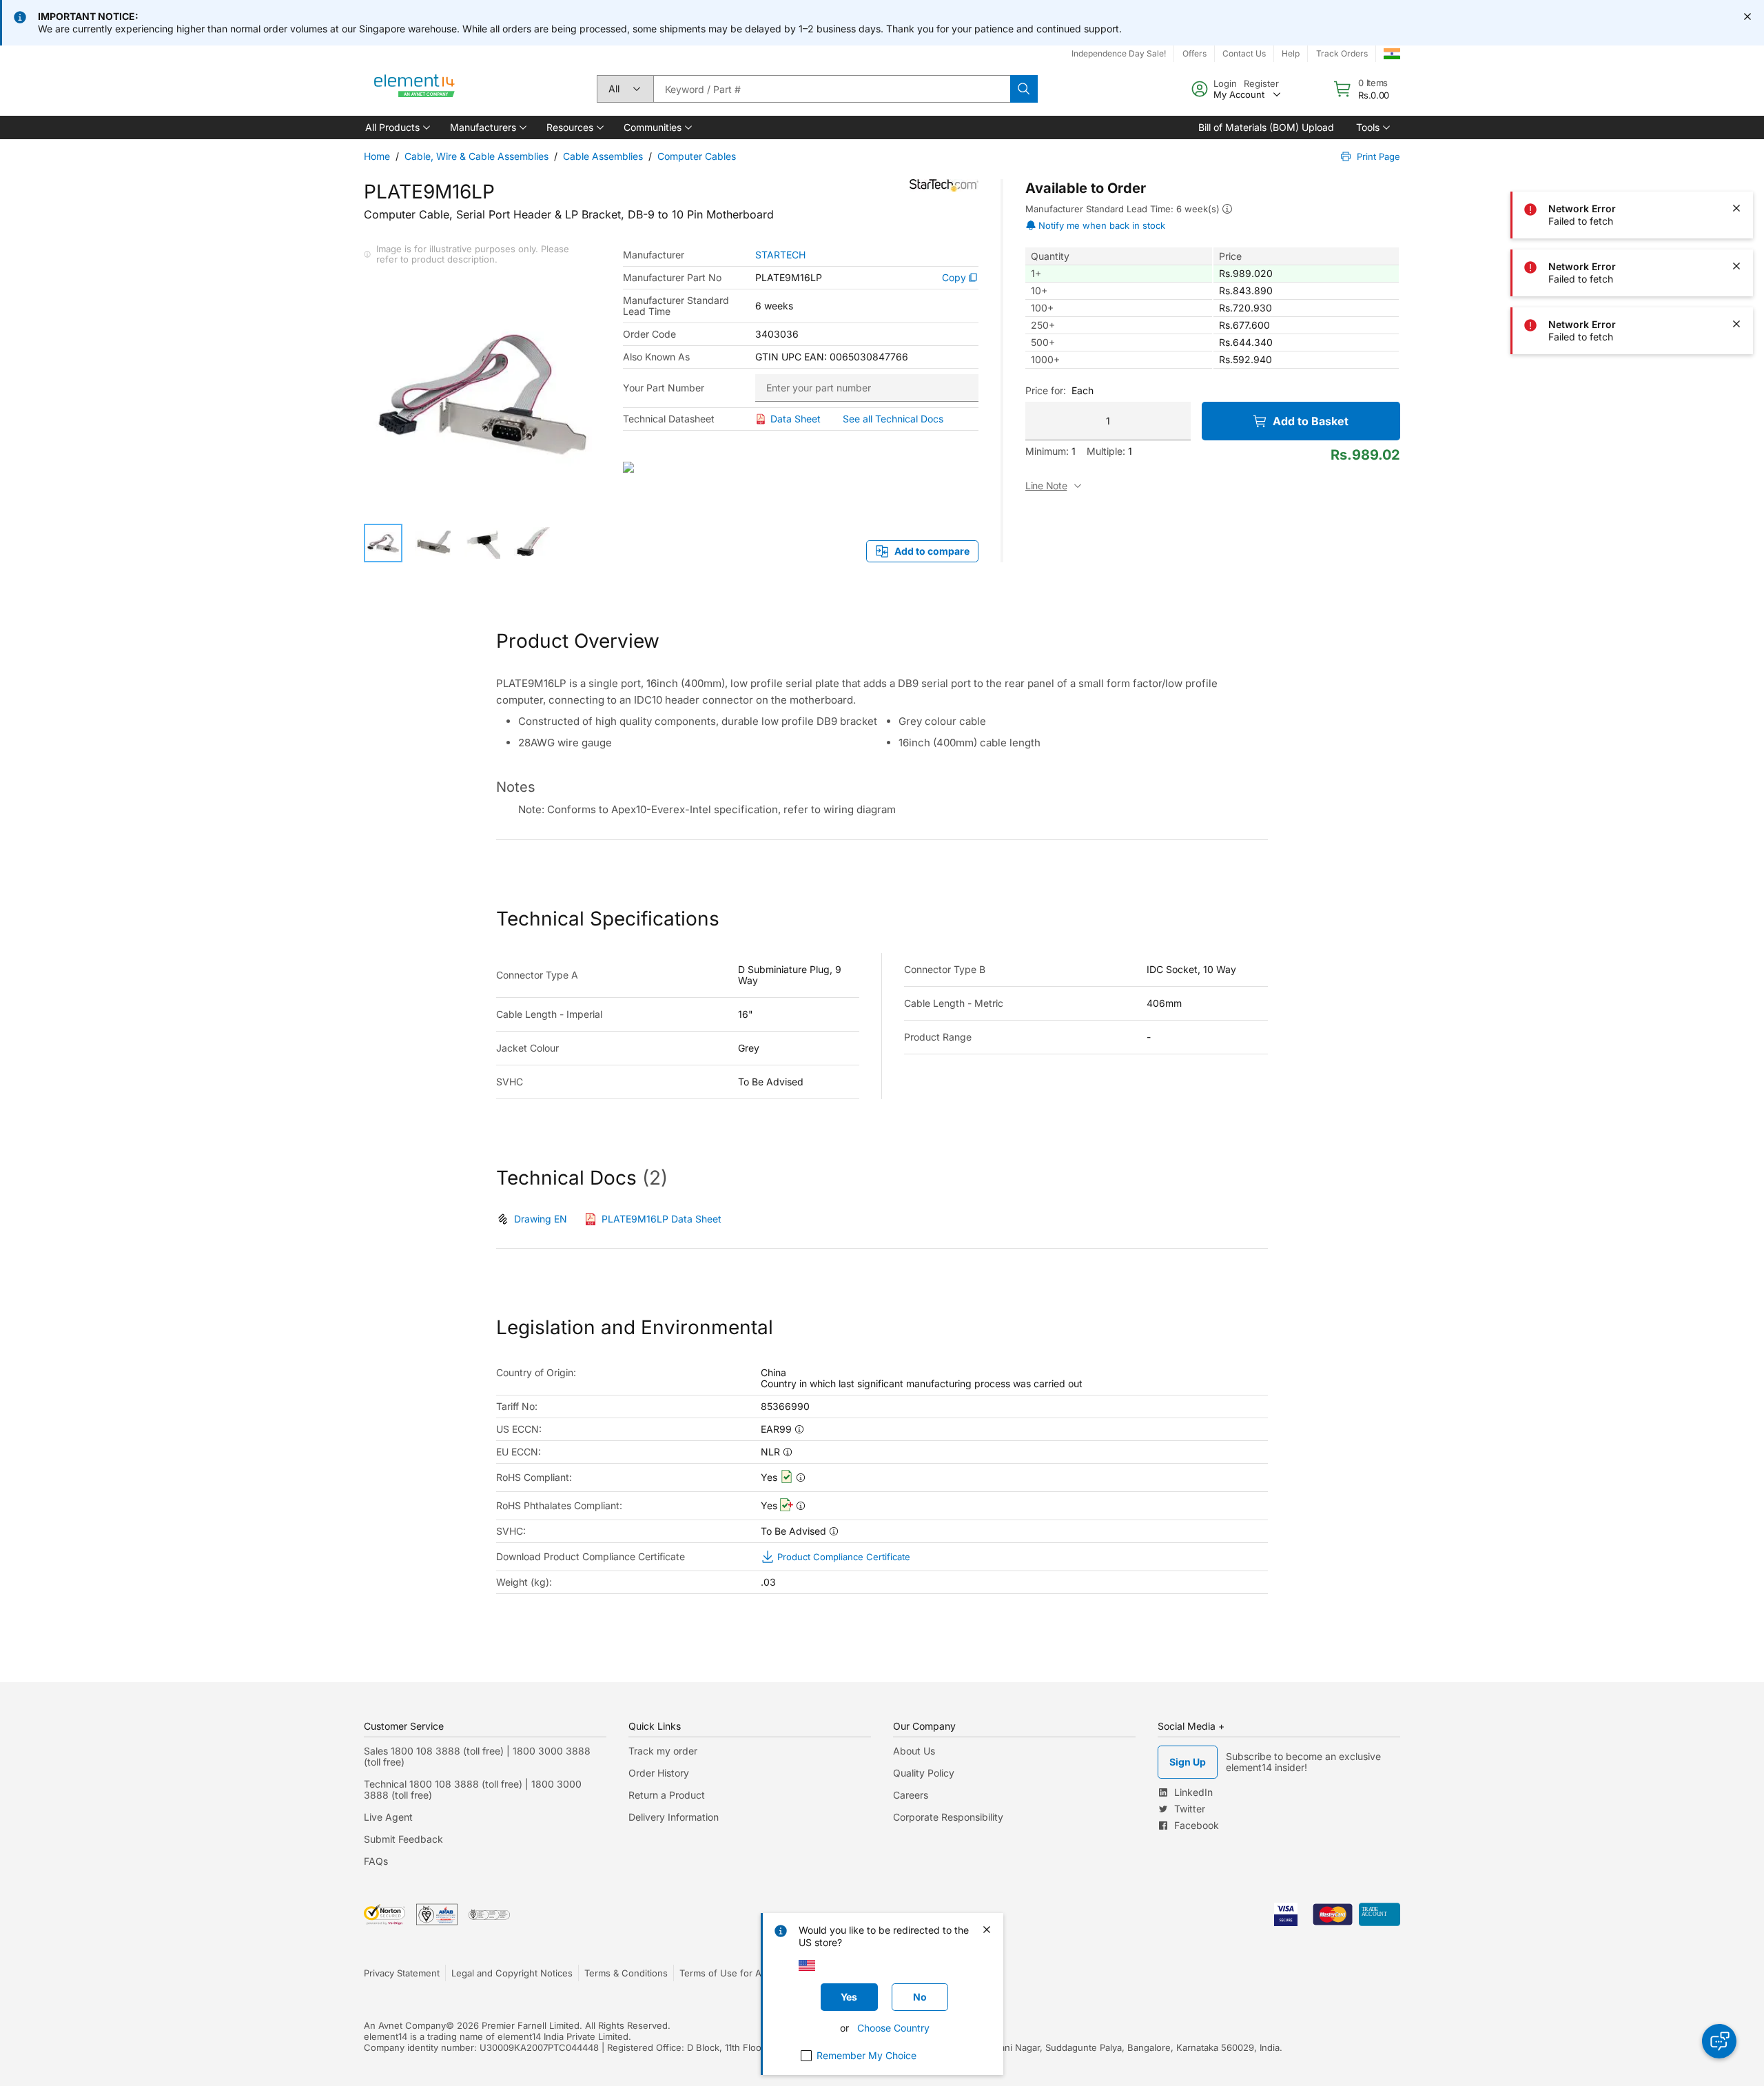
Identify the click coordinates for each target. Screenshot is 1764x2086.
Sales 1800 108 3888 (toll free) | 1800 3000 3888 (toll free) (477, 1756)
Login (1225, 83)
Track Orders (1342, 53)
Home (377, 156)
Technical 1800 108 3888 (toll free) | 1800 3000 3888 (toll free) (473, 1789)
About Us (914, 1751)
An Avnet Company (405, 2025)
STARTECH (780, 255)
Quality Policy (924, 1773)
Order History (659, 1773)
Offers (1194, 53)
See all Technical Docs (893, 419)
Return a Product (667, 1795)
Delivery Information (674, 1817)
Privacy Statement (402, 1973)
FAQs (376, 1861)
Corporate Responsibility (948, 1817)
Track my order (663, 1751)
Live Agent (388, 1817)
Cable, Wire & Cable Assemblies (476, 156)
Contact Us (1244, 53)
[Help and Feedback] (1719, 2041)
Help (1291, 53)
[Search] (1024, 89)
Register (1261, 83)
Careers (911, 1795)
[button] (397, 127)
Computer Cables (697, 156)
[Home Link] (415, 89)
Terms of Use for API (724, 1973)
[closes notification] (1747, 17)
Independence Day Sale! (1119, 53)
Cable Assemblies (603, 156)
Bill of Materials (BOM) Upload (1266, 127)
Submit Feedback (403, 1839)
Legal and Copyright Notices (512, 1973)
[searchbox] (832, 89)
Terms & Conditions (626, 1973)
